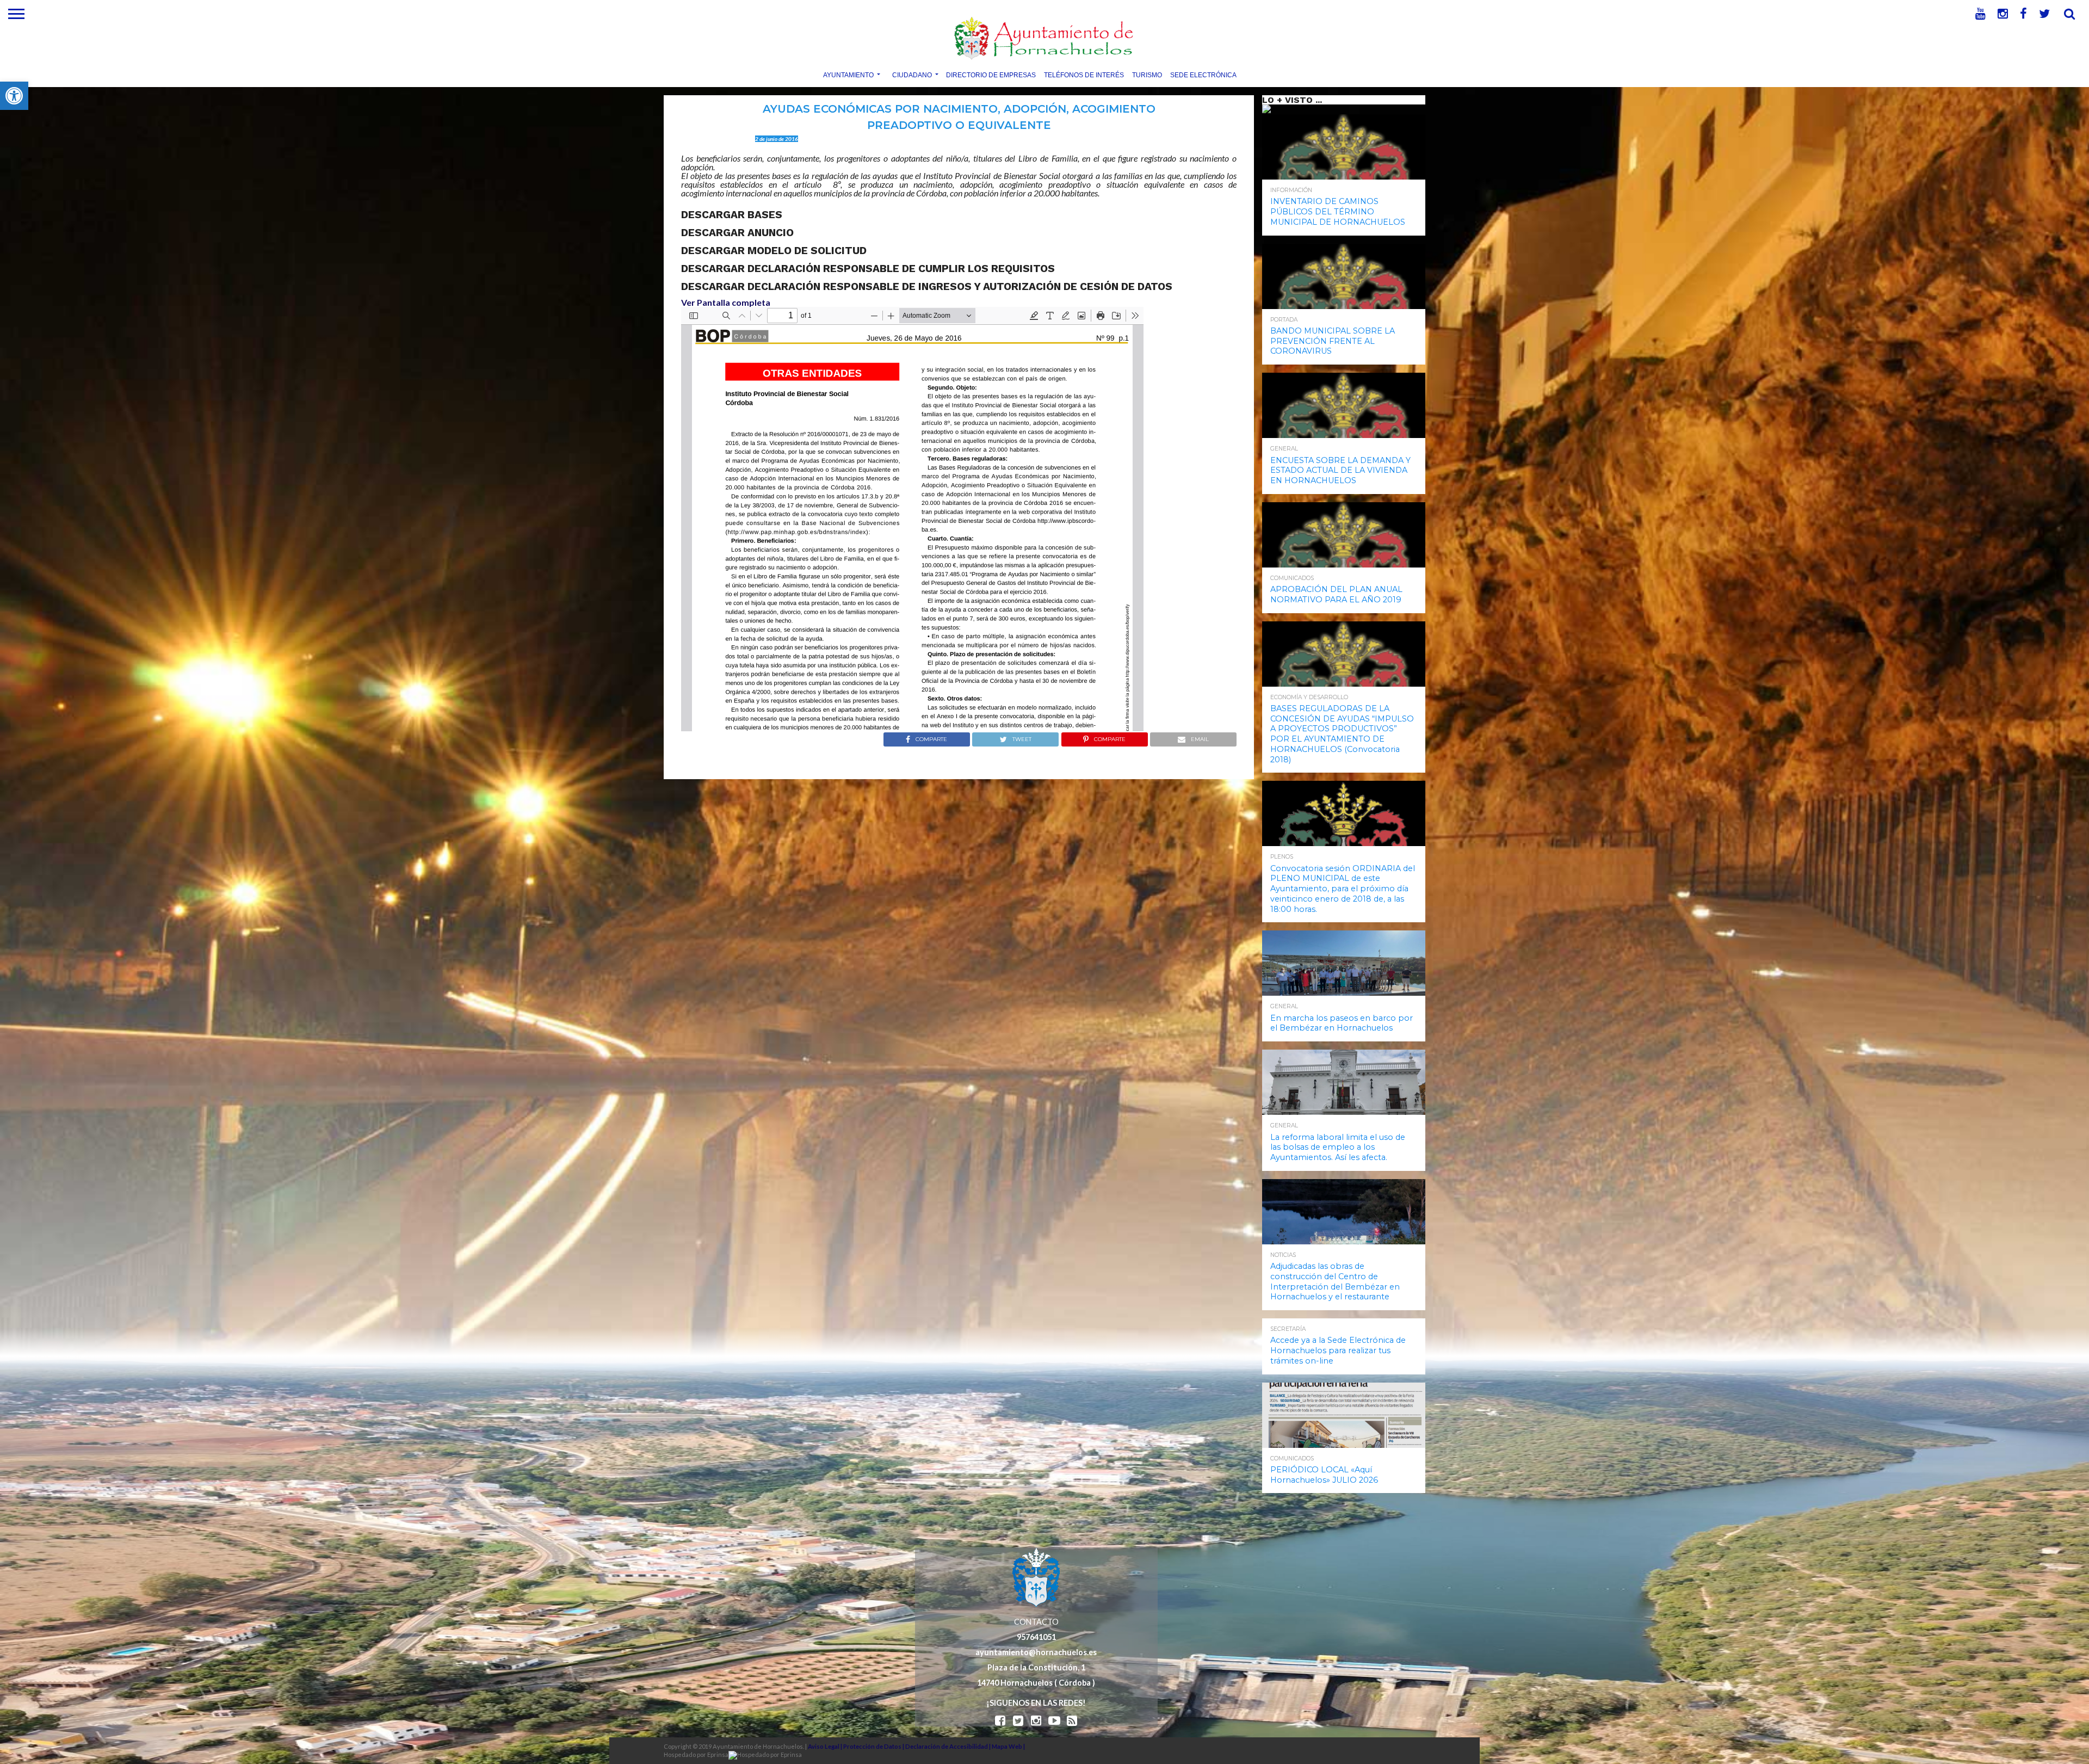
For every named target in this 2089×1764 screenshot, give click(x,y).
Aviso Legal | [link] (826, 1746)
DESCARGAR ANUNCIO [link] (737, 233)
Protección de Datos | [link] (874, 1746)
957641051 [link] (1036, 1637)
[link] (14, 96)
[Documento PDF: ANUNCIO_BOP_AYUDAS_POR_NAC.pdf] (912, 519)
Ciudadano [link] (912, 75)
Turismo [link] (1147, 75)
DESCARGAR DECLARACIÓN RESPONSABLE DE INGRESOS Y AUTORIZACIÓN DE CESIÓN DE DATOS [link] (927, 286)
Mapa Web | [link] (1008, 1746)
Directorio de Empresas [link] (991, 75)
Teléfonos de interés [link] (1084, 75)
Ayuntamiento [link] (848, 75)
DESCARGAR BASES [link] (732, 215)
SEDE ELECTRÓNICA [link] (1203, 75)
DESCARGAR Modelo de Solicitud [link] (774, 251)
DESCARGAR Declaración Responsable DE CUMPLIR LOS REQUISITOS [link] (868, 269)
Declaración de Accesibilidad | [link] (948, 1746)
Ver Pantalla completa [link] (726, 302)
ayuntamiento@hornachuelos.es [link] (1036, 1652)
